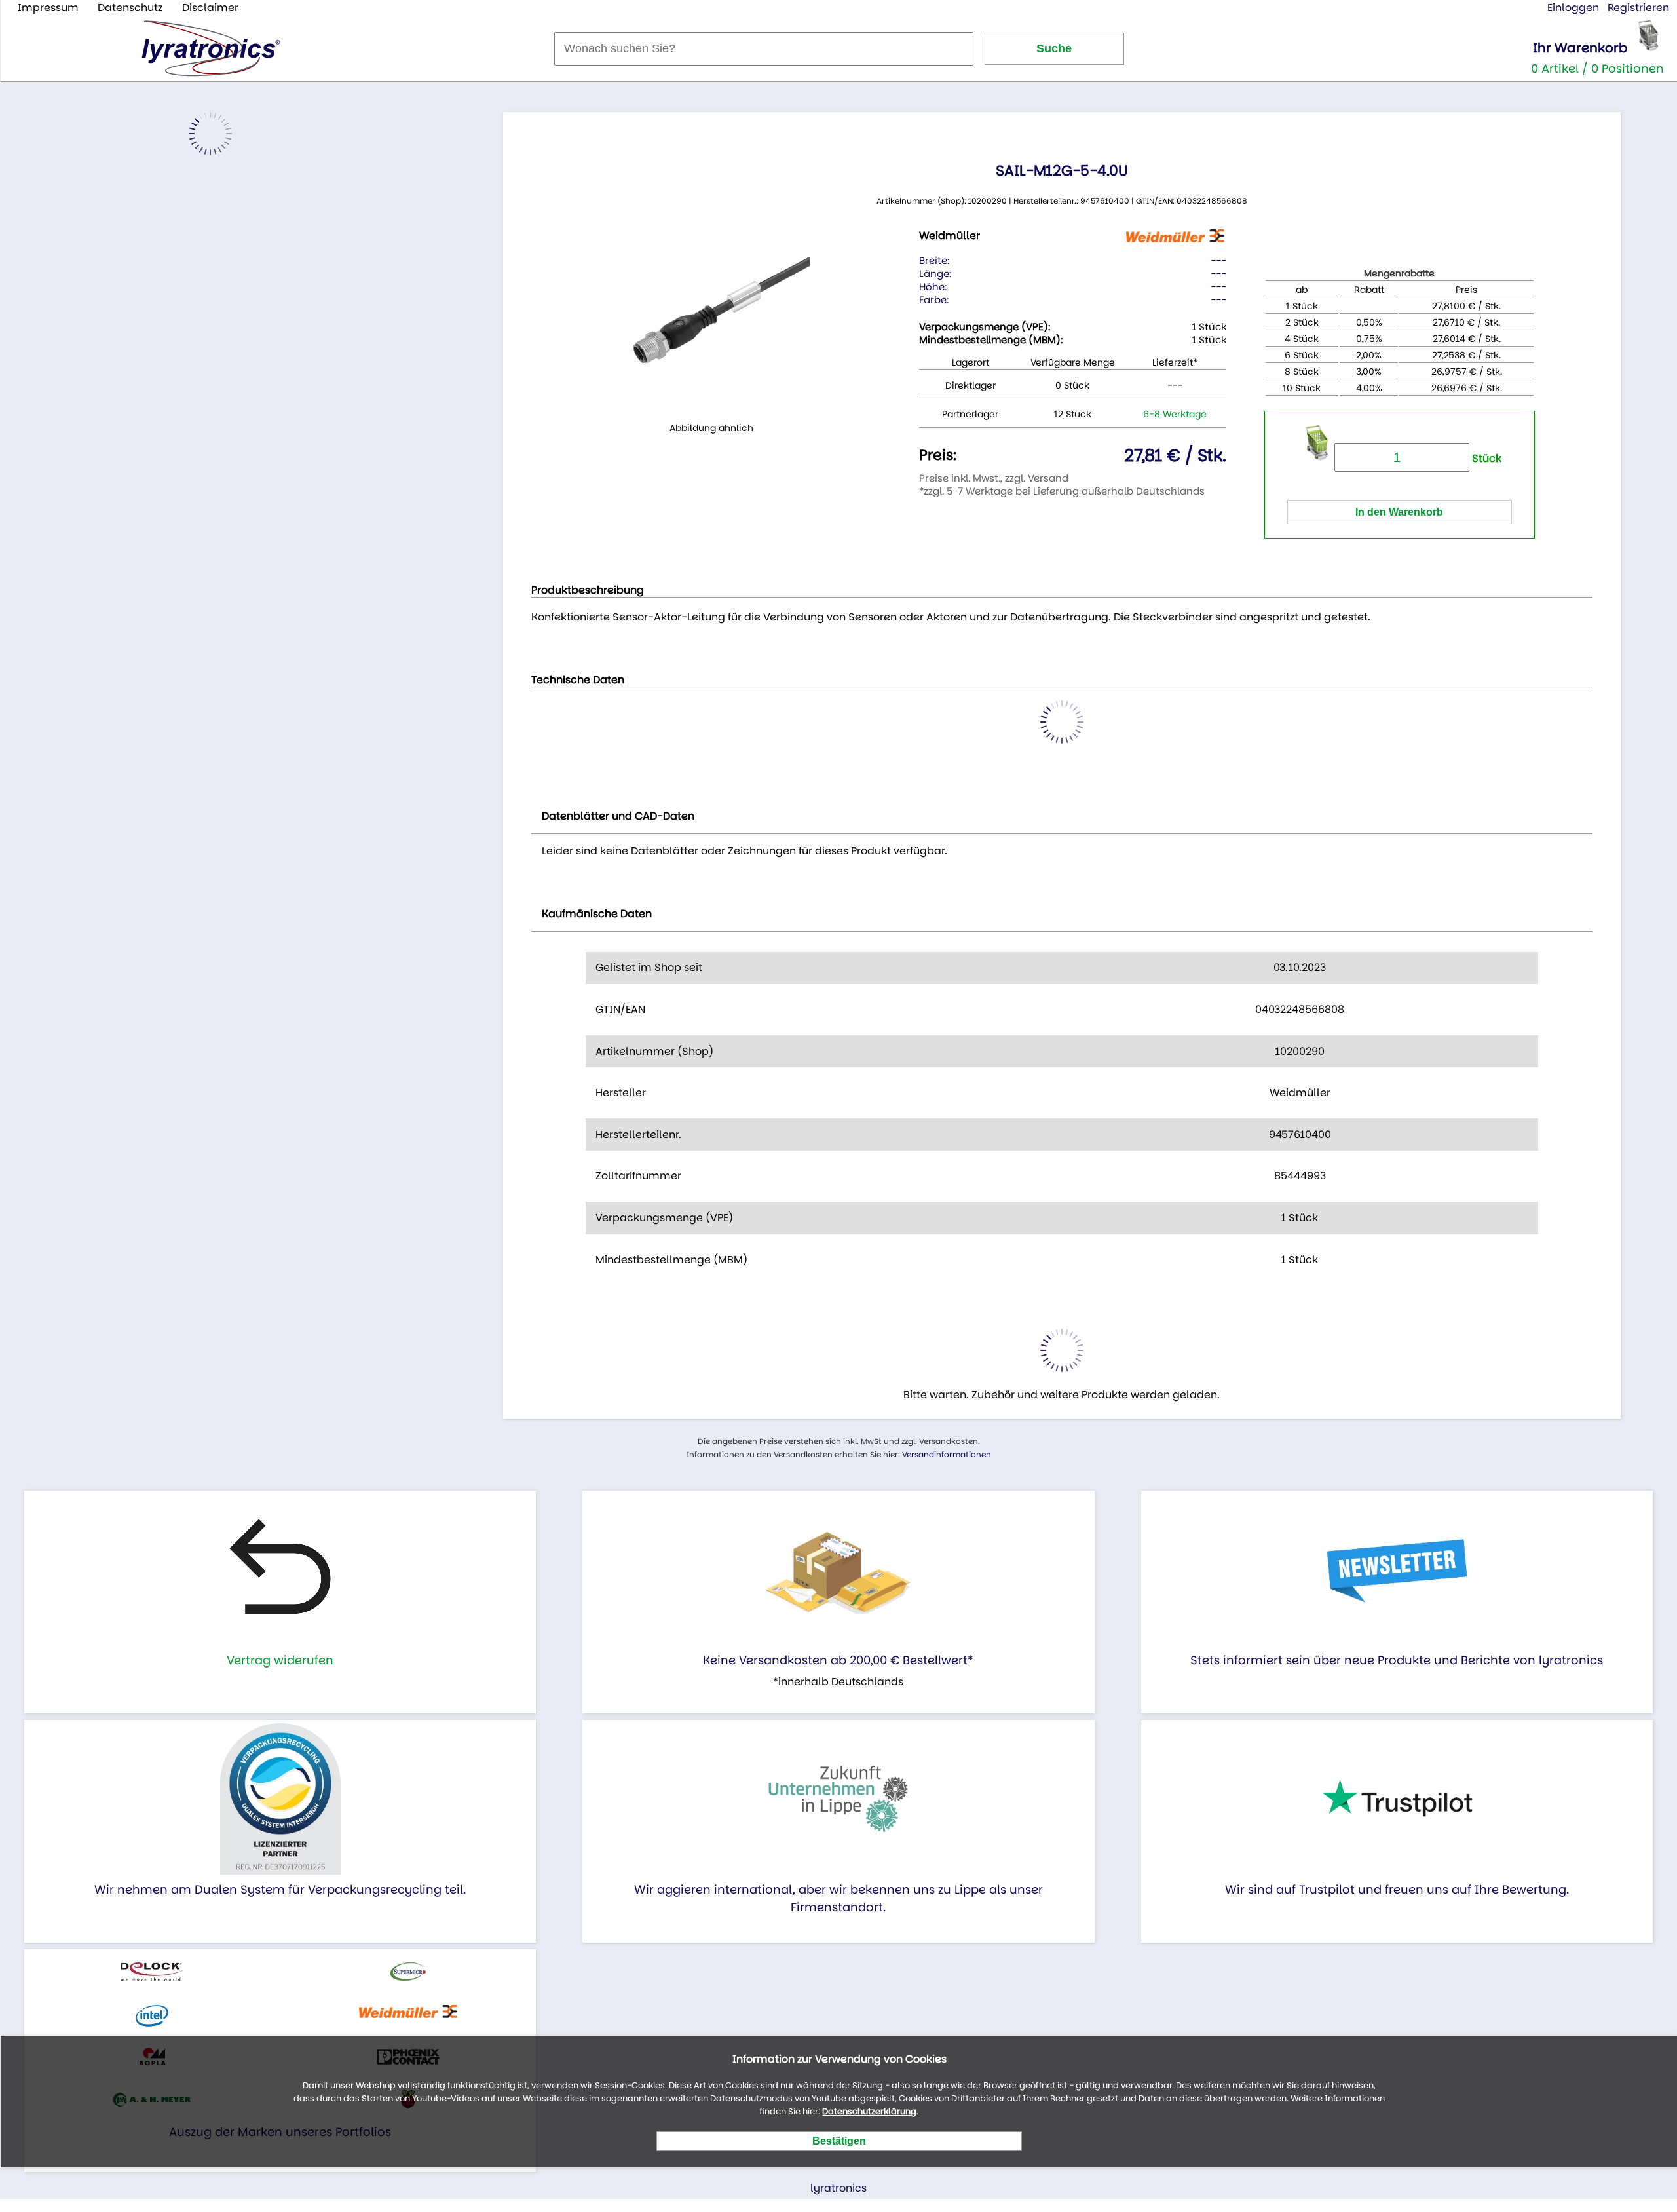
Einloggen (1573, 8)
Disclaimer (210, 8)
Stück (1485, 458)
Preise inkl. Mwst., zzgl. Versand (994, 478)
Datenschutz (130, 8)
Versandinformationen (947, 1454)
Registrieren (1638, 8)
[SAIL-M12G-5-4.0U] (711, 322)
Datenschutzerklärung (869, 2111)
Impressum (48, 8)
